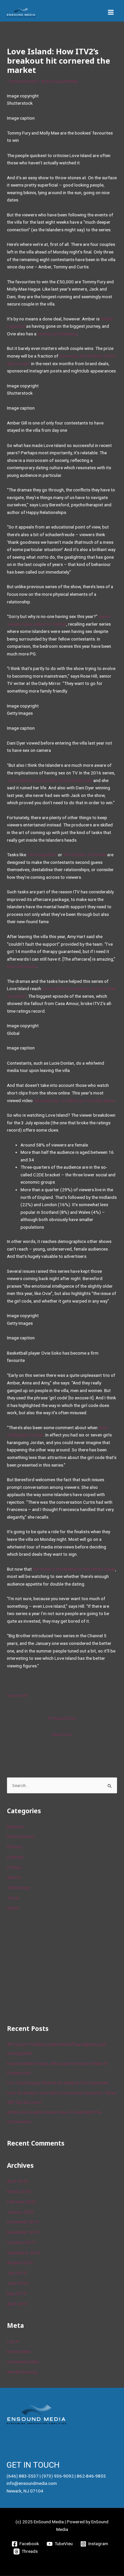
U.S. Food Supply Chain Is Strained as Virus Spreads (58, 2083)
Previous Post (62, 1718)
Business (16, 1826)
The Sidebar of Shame (85, 855)
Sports (14, 1877)
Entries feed (19, 2351)
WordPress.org (22, 2372)
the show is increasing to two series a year (74, 1569)
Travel (13, 1898)
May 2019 (17, 2293)
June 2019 (18, 2283)
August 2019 (20, 2263)
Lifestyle (15, 1857)
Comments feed (23, 2362)
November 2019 (23, 2232)
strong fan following (57, 334)
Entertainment (24, 81)
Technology (18, 1887)
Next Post (62, 1734)
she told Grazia (22, 966)
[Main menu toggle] (111, 12)
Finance (14, 1847)
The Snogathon (42, 855)
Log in (13, 2341)
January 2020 (21, 2212)
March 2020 (19, 2191)
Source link (18, 1695)
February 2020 (21, 2202)
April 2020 (17, 2181)
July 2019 (17, 2273)
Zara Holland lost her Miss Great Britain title (50, 780)
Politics (14, 1867)
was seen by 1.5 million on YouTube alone (74, 1100)
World (13, 1908)
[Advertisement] (57, 1967)
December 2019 (23, 2222)
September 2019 (24, 2253)
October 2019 (21, 2242)
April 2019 (17, 2304)
